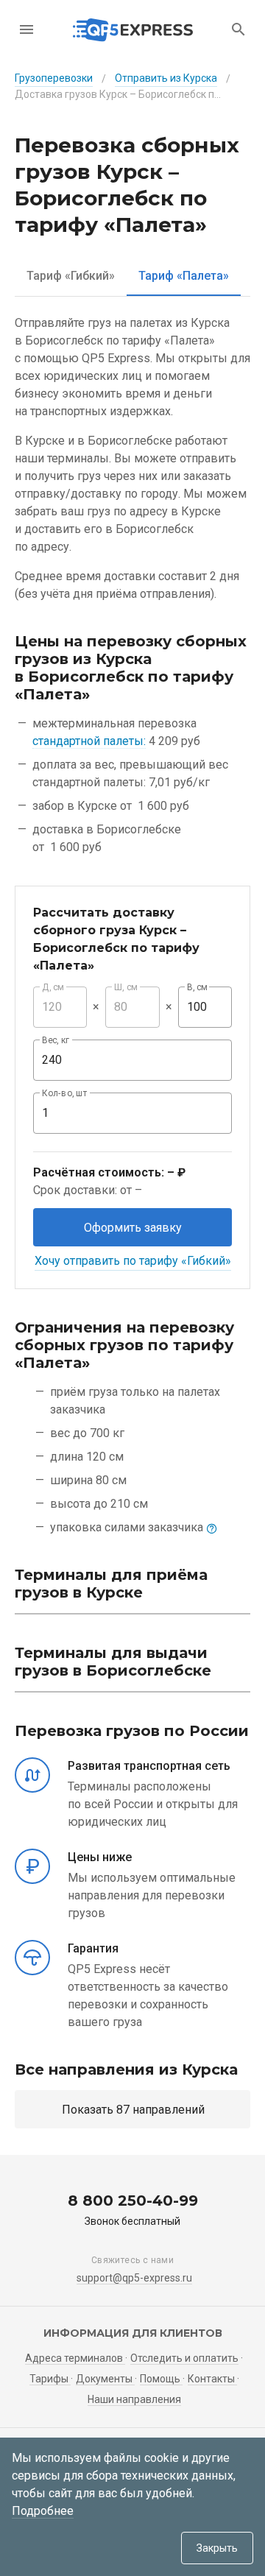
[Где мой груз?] (239, 29)
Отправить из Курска (166, 78)
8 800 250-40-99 (133, 2201)
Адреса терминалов (75, 2358)
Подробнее (43, 2511)
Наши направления (134, 2399)
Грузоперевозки (54, 78)
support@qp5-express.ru (134, 2278)
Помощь (161, 2379)
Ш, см (126, 987)
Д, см (53, 987)
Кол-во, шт (65, 1093)
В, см (197, 987)
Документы (105, 2379)
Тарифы (50, 2379)
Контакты (212, 2379)
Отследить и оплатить (184, 2358)
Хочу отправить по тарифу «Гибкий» (133, 1261)
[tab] (71, 276)
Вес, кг (56, 1040)
